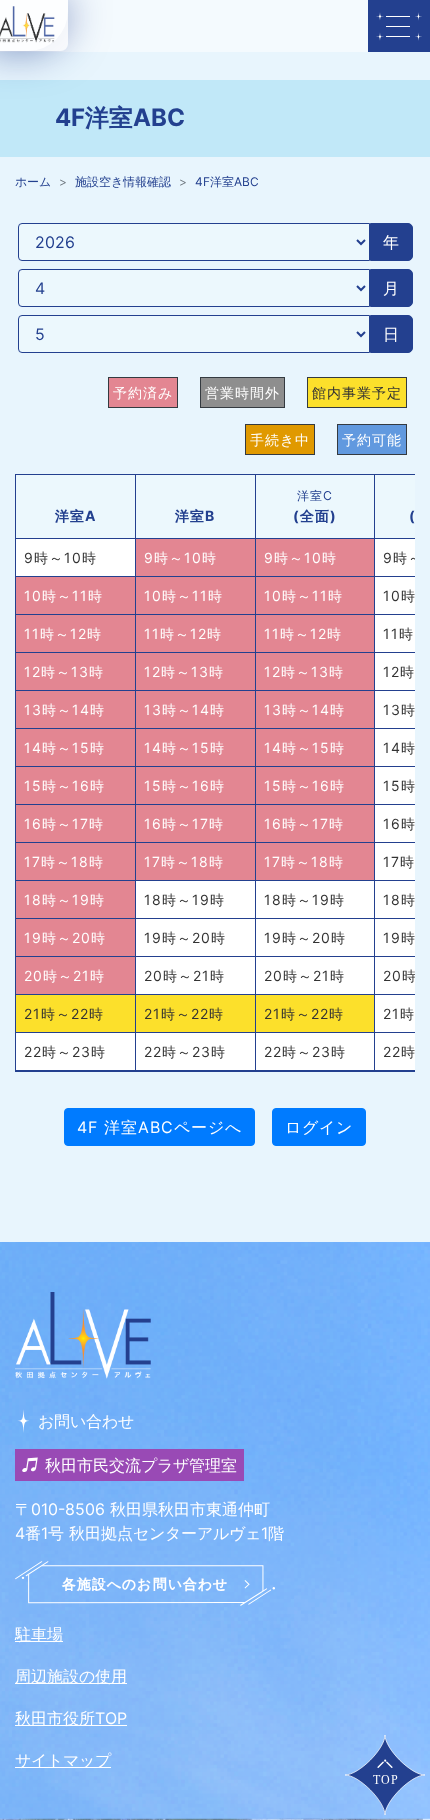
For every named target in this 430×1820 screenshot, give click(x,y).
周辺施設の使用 (71, 1676)
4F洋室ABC (227, 181)
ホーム (33, 181)
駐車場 (39, 1634)
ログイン (319, 1127)
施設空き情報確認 (123, 181)
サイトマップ (63, 1760)
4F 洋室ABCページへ (159, 1127)
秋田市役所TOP (71, 1718)
